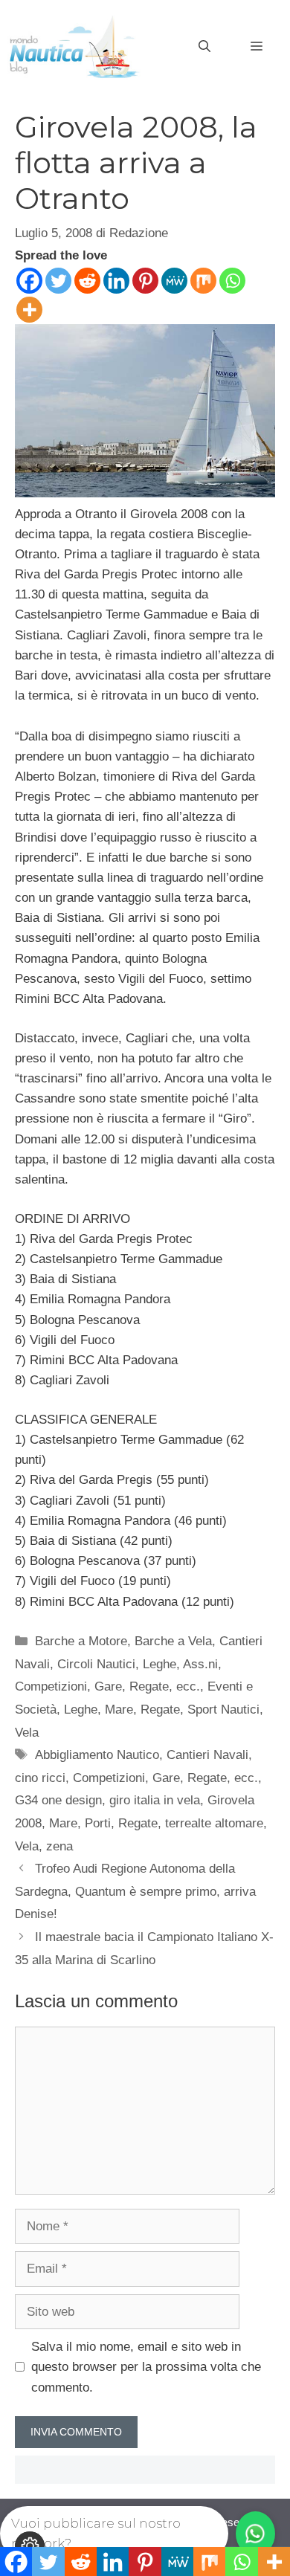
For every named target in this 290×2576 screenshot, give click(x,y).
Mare (119, 1710)
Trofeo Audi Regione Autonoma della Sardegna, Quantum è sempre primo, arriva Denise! (135, 1891)
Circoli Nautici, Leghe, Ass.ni (138, 1664)
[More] (29, 310)
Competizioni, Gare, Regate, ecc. (107, 1686)
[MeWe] (174, 281)
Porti (98, 1823)
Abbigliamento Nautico (97, 1755)
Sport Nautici (223, 1710)
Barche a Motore (81, 1641)
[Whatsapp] (232, 281)
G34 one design (58, 1800)
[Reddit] (87, 281)
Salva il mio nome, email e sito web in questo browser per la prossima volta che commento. (146, 2367)
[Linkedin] (116, 281)
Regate (160, 1710)
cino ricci (40, 1778)
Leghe (81, 1710)
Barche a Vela (173, 1641)
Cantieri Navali (207, 1755)
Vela (27, 1733)
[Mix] (203, 281)
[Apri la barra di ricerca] (204, 47)
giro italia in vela (155, 1800)
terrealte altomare (214, 1823)
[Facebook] (29, 281)
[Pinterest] (145, 281)
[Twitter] (58, 281)
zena (59, 1846)
